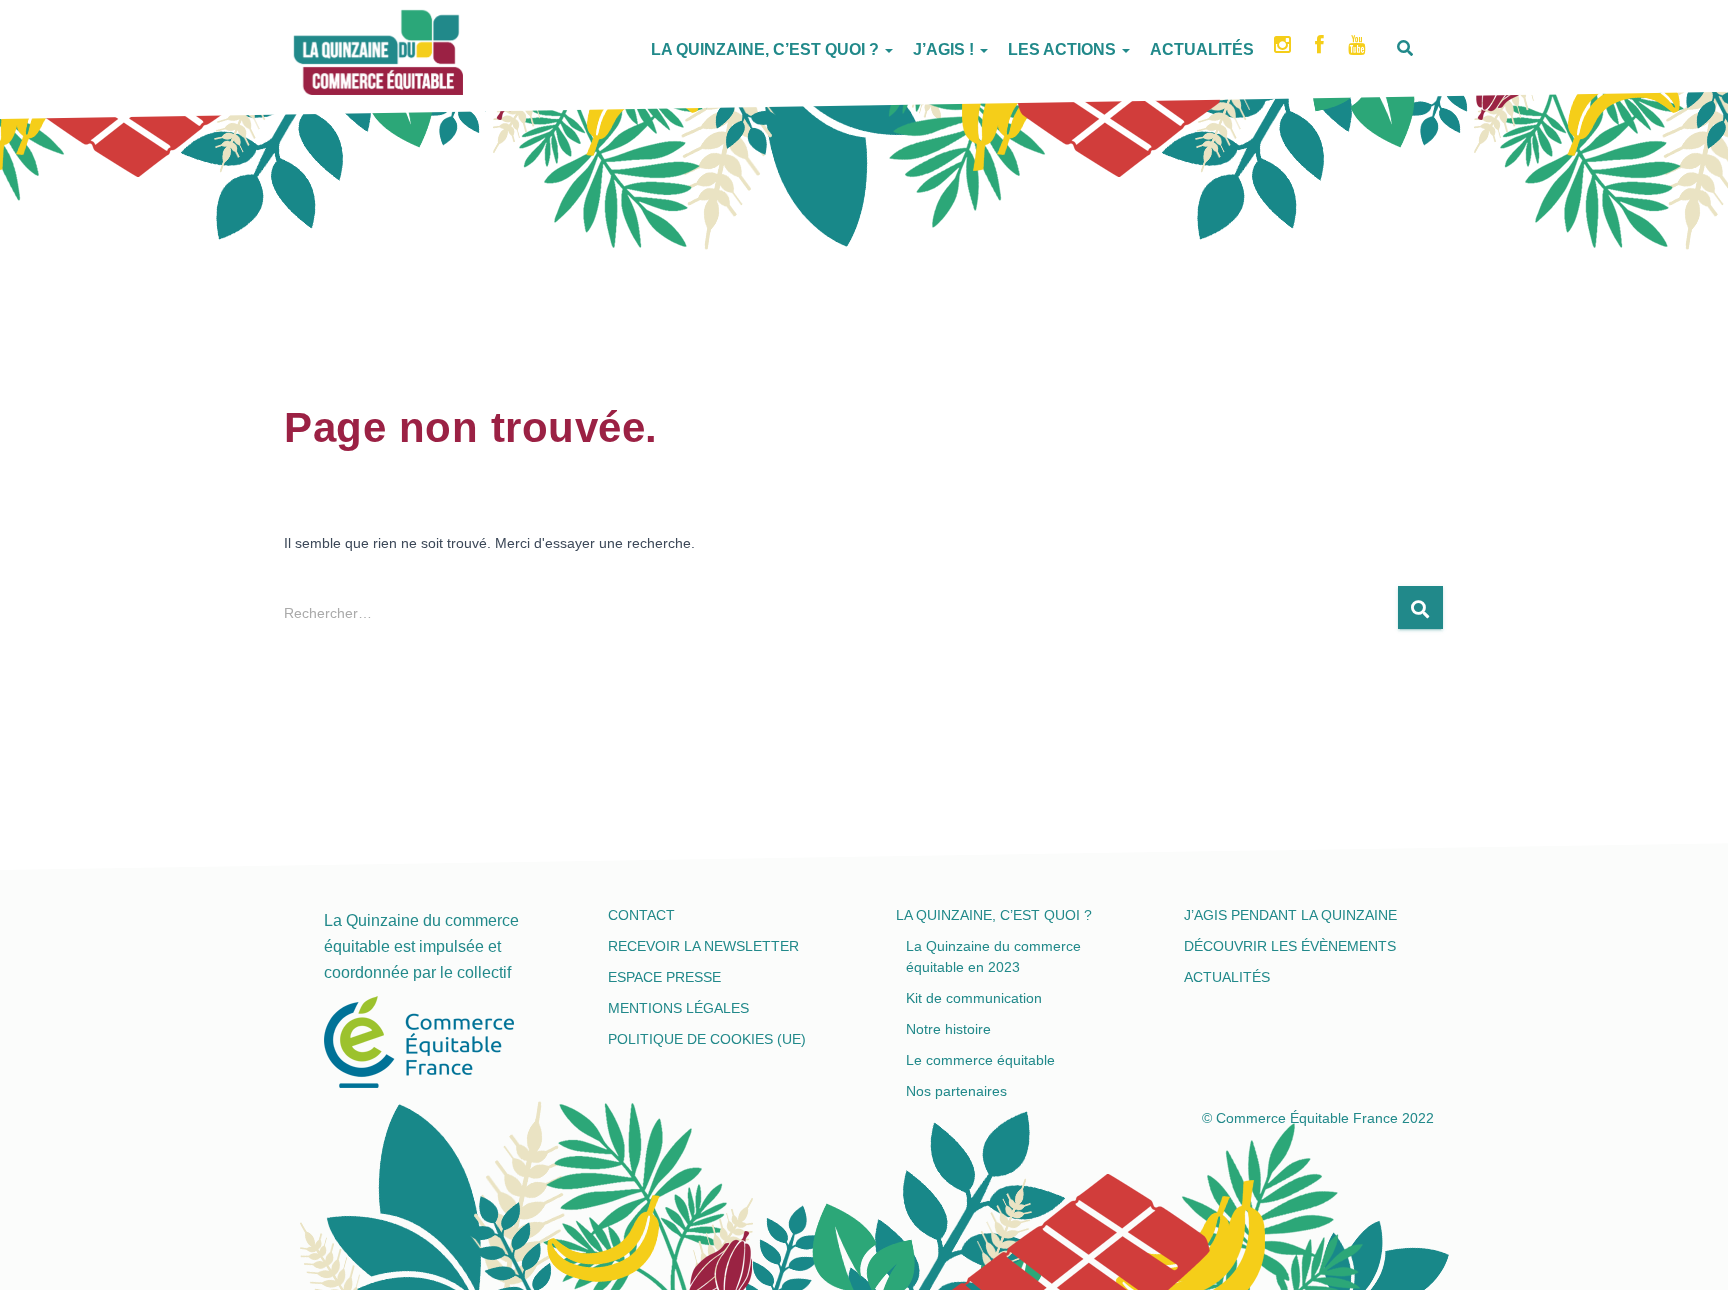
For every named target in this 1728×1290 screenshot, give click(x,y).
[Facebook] (1321, 51)
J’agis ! (945, 49)
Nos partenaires (956, 1091)
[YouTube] (1358, 51)
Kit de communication (974, 998)
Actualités (1202, 49)
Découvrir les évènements (1290, 946)
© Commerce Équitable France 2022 (1318, 1118)
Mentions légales (678, 1008)
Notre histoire (948, 1029)
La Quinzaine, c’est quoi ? (767, 49)
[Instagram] (1284, 51)
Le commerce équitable (980, 1060)
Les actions (1064, 49)
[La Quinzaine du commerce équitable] (294, 45)
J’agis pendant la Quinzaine (1290, 915)
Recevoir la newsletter (703, 946)
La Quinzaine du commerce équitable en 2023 (993, 956)
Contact (641, 915)
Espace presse (664, 977)
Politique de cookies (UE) (707, 1039)
